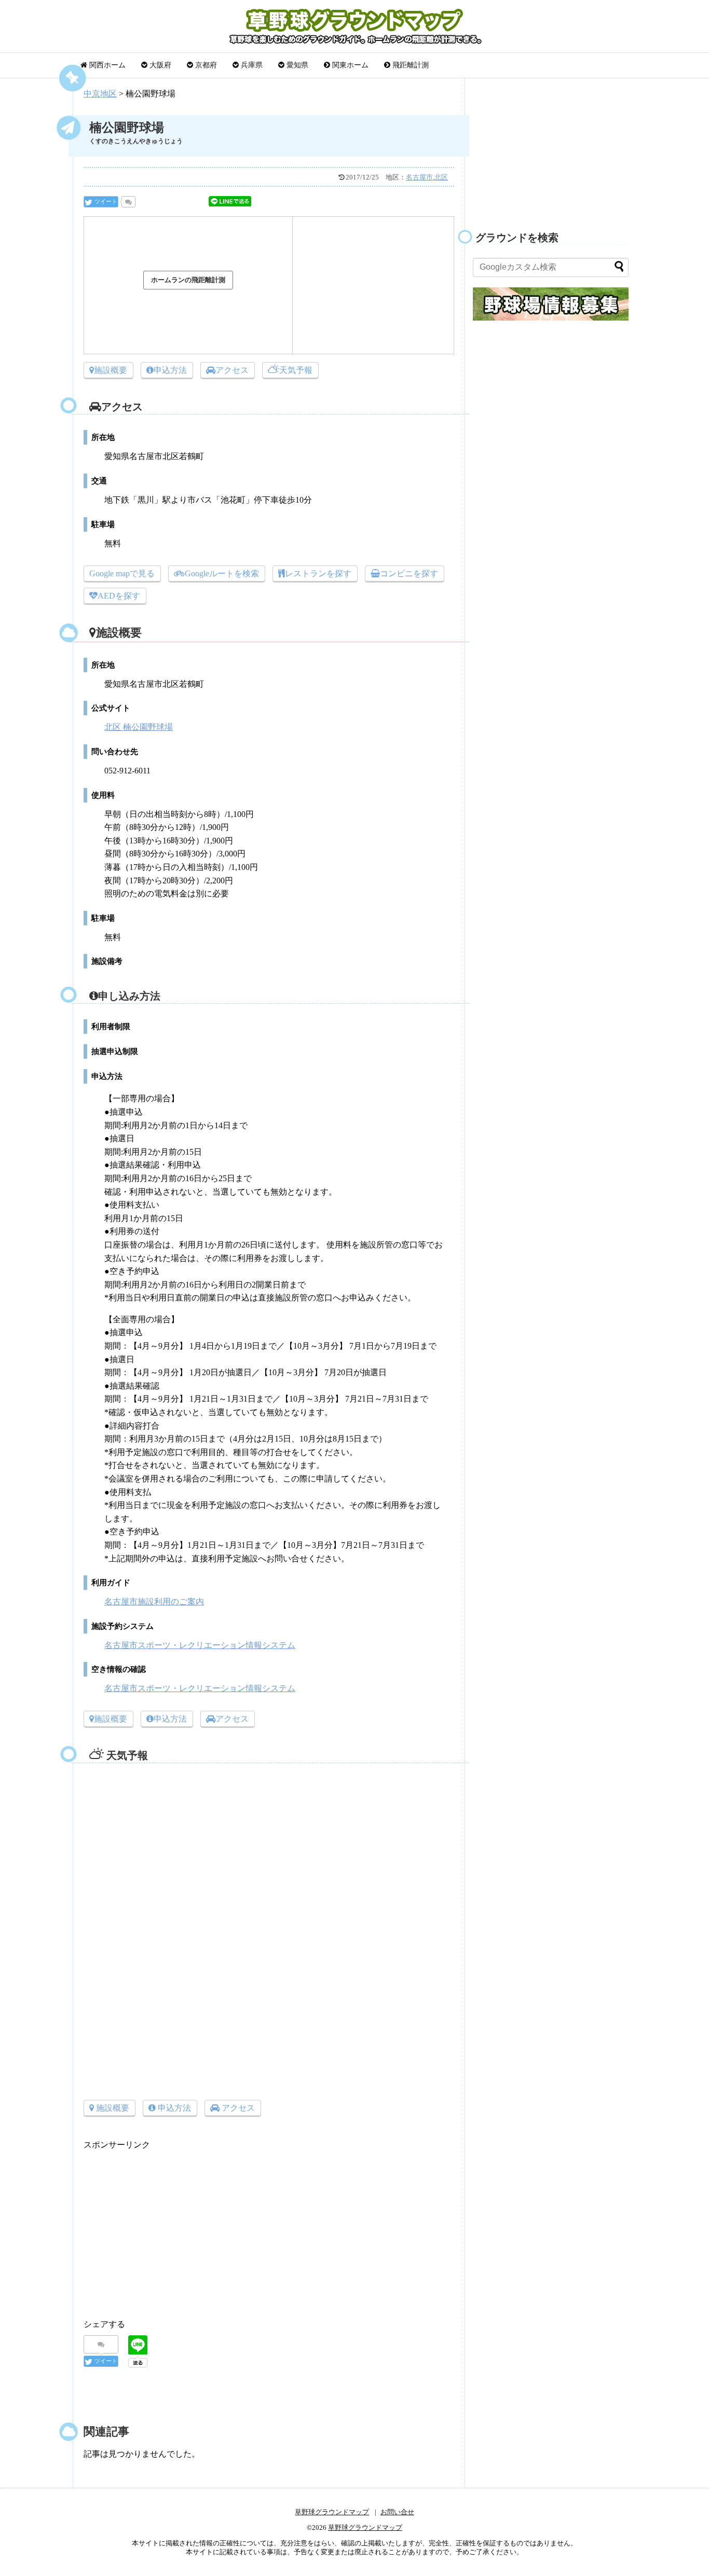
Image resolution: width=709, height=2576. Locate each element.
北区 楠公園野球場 (139, 727)
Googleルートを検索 (222, 573)
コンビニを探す (409, 573)
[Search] (619, 266)
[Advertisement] (373, 283)
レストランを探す (318, 573)
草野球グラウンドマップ (332, 2512)
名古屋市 (419, 177)
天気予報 (296, 370)
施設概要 (111, 370)
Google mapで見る (122, 573)
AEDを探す (119, 596)
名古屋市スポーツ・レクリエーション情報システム (200, 1645)
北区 (441, 177)
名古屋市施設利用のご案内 (154, 1602)
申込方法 (170, 370)
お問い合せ (397, 2512)
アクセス (232, 370)
